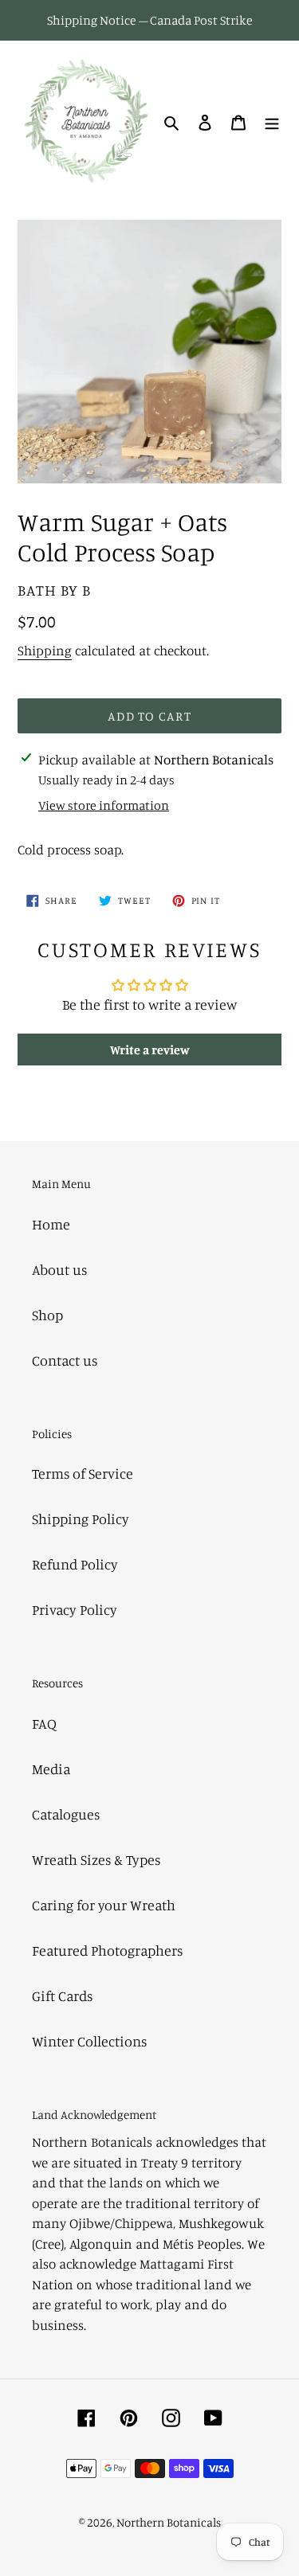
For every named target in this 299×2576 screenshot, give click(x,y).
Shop (47, 1315)
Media (51, 1769)
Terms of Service (83, 1473)
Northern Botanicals (169, 2522)
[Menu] (272, 121)
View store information (104, 805)
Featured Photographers (107, 1950)
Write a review (150, 1050)
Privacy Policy (75, 1609)
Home (51, 1224)
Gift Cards (62, 1996)
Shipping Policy (81, 1519)
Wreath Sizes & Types (96, 1859)
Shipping (45, 650)
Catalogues (66, 1814)
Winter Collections (89, 2041)
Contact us (65, 1360)
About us (59, 1269)
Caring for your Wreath (104, 1905)
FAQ (44, 1723)
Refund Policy (75, 1564)
